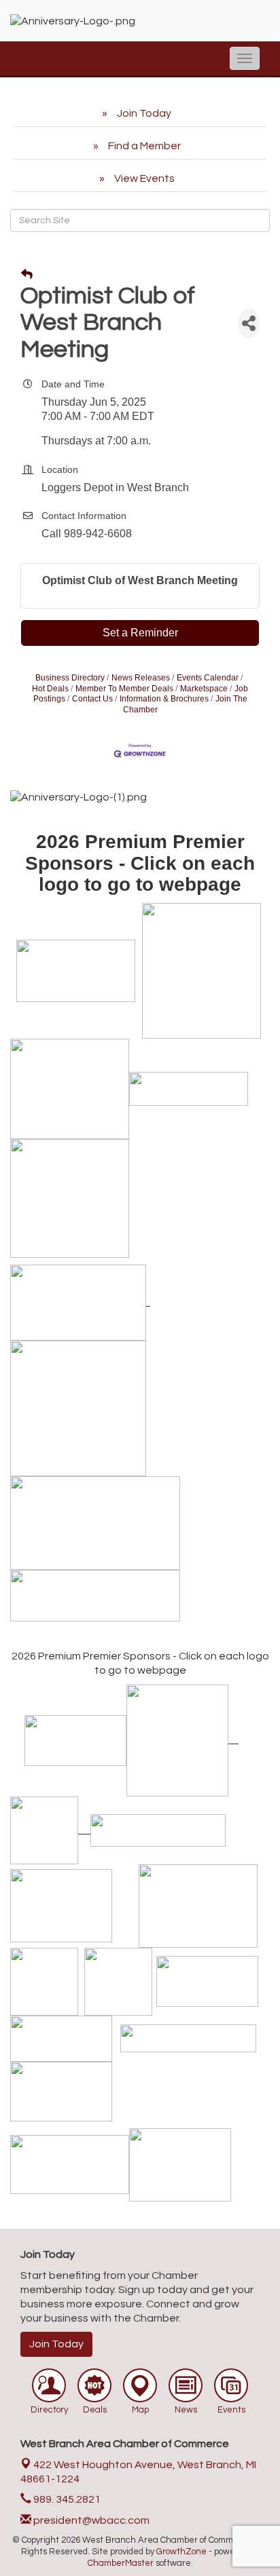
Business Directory (70, 678)
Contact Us (92, 699)
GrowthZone (181, 2552)
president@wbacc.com (90, 2520)
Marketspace (204, 689)
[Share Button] (249, 323)
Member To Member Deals (124, 689)
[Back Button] (27, 275)
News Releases (141, 678)
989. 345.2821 (66, 2499)
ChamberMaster (121, 2563)
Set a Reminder (140, 633)
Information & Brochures (164, 699)
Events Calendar (208, 678)
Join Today (56, 2344)
